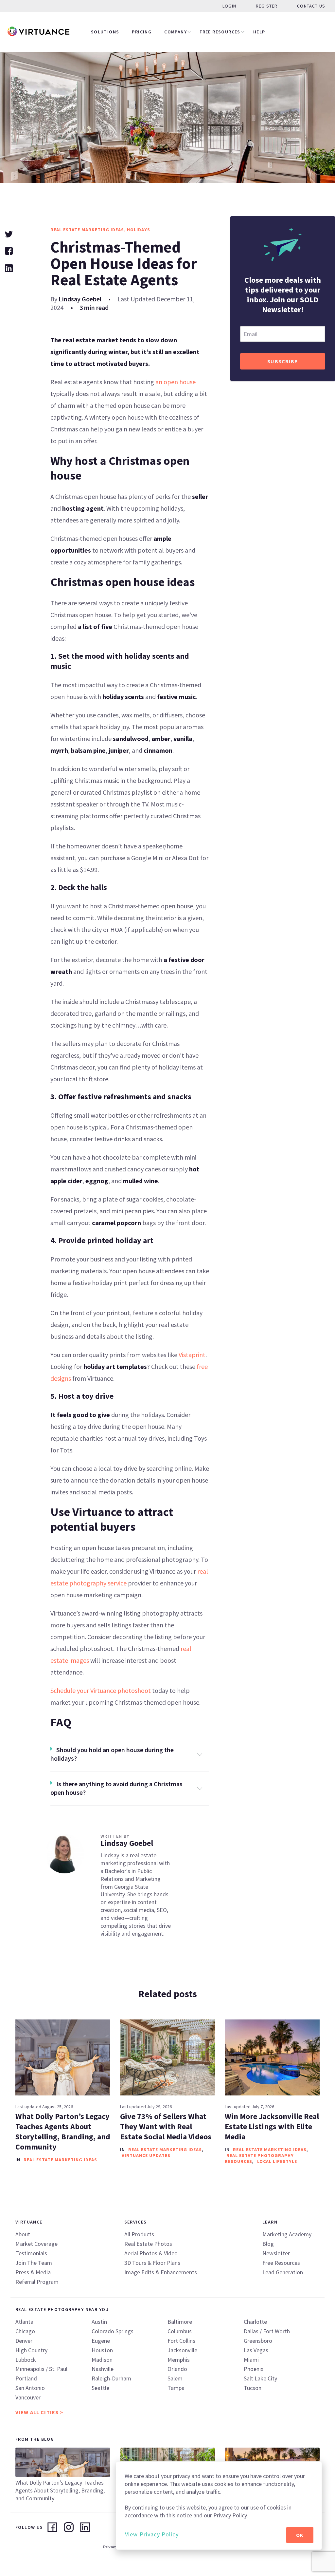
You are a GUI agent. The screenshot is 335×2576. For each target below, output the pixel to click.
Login (229, 6)
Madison (102, 2360)
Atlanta (24, 2322)
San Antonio (30, 2388)
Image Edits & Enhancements (161, 2272)
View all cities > (39, 2412)
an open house (175, 382)
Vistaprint (192, 1355)
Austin (99, 2322)
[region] (219, 2506)
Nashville (103, 2369)
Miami (251, 2360)
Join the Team (34, 2263)
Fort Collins (181, 2341)
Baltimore (180, 2322)
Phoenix (254, 2369)
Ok (300, 2535)
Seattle (100, 2388)
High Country (31, 2350)
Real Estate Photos (148, 2244)
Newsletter (276, 2253)
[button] (130, 1754)
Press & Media (33, 2272)
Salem (175, 2378)
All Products (139, 2234)
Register (267, 6)
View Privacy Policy (152, 2534)
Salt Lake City (260, 2378)
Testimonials (31, 2253)
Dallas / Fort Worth (267, 2331)
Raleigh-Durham (111, 2378)
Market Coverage (36, 2244)
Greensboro (258, 2341)
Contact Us (311, 6)
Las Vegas (256, 2350)
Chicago (25, 2331)
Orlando (177, 2369)
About (23, 2234)
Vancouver (28, 2397)
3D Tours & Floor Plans (152, 2263)
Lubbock (26, 2360)
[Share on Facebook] (9, 250)
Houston (102, 2350)
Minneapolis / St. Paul (41, 2369)
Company (176, 32)
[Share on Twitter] (9, 233)
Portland (26, 2378)
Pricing (142, 32)
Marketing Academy (287, 2234)
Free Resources (220, 32)
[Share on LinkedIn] (9, 267)
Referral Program (37, 2282)
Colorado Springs (113, 2331)
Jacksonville (182, 2350)
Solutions (105, 32)
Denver (24, 2341)
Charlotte (255, 2322)
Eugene (101, 2341)
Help (259, 32)
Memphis (179, 2360)
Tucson (253, 2388)
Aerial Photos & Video (151, 2253)
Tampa (176, 2388)
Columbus (180, 2331)
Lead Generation (283, 2272)
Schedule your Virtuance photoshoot (101, 1690)
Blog (268, 2244)
